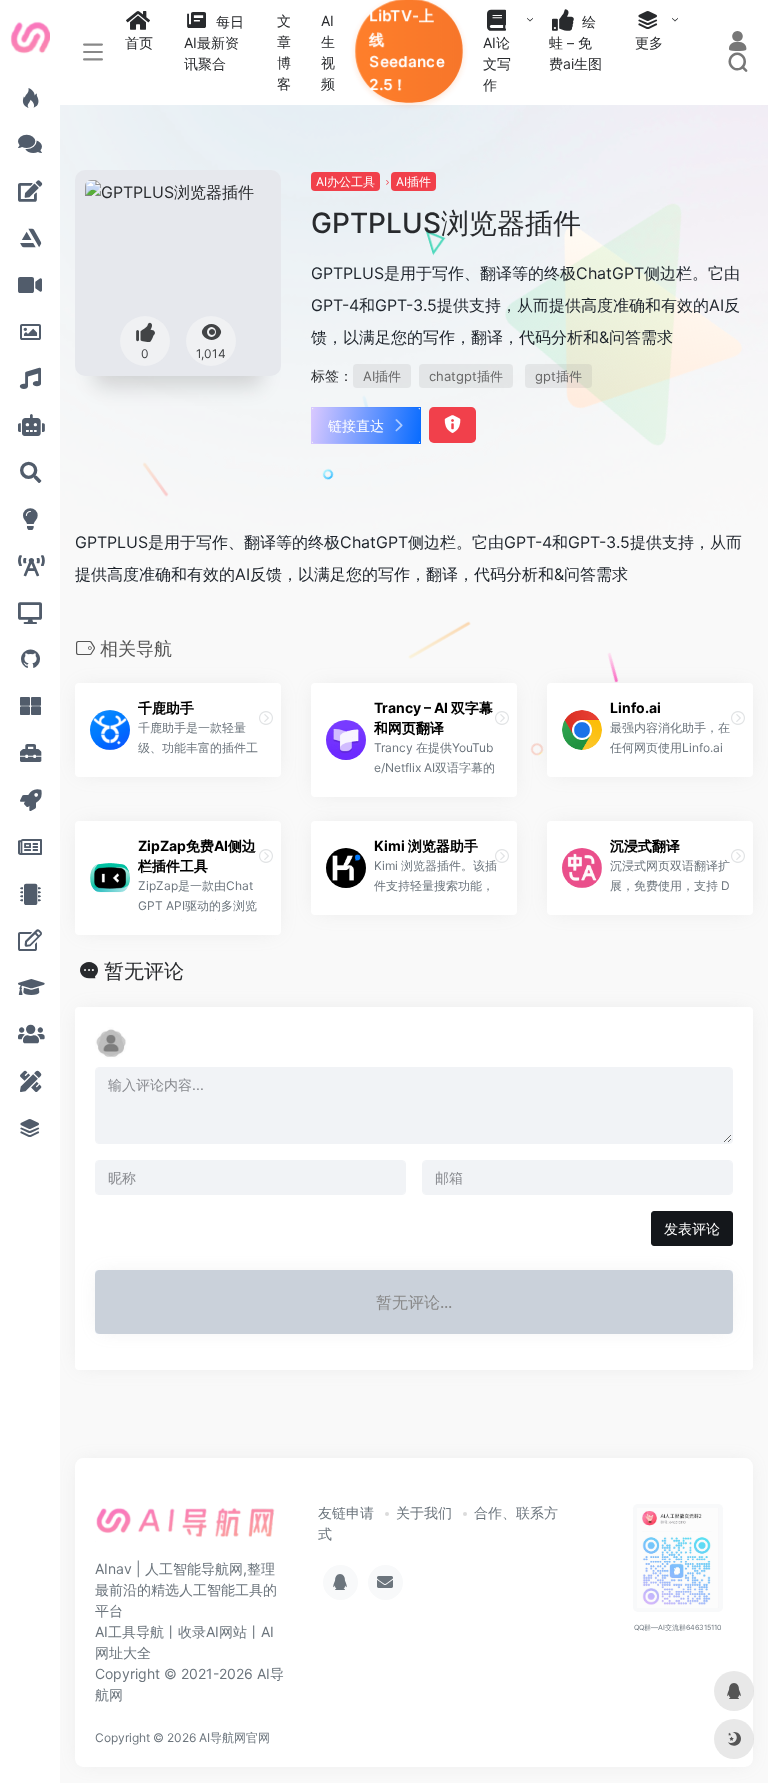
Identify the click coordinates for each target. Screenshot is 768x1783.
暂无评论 (144, 971)
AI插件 (413, 181)
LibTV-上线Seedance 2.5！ (407, 50)
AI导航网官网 (234, 1737)
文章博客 (284, 52)
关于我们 (424, 1512)
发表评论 (692, 1228)
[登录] (737, 42)
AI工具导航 (129, 1631)
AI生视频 (328, 52)
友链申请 (346, 1512)
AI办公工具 (345, 181)
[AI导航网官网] (185, 1529)
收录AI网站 (212, 1631)
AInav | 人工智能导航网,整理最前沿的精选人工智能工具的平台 (186, 1589)
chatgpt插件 (466, 376)
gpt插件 (558, 376)
